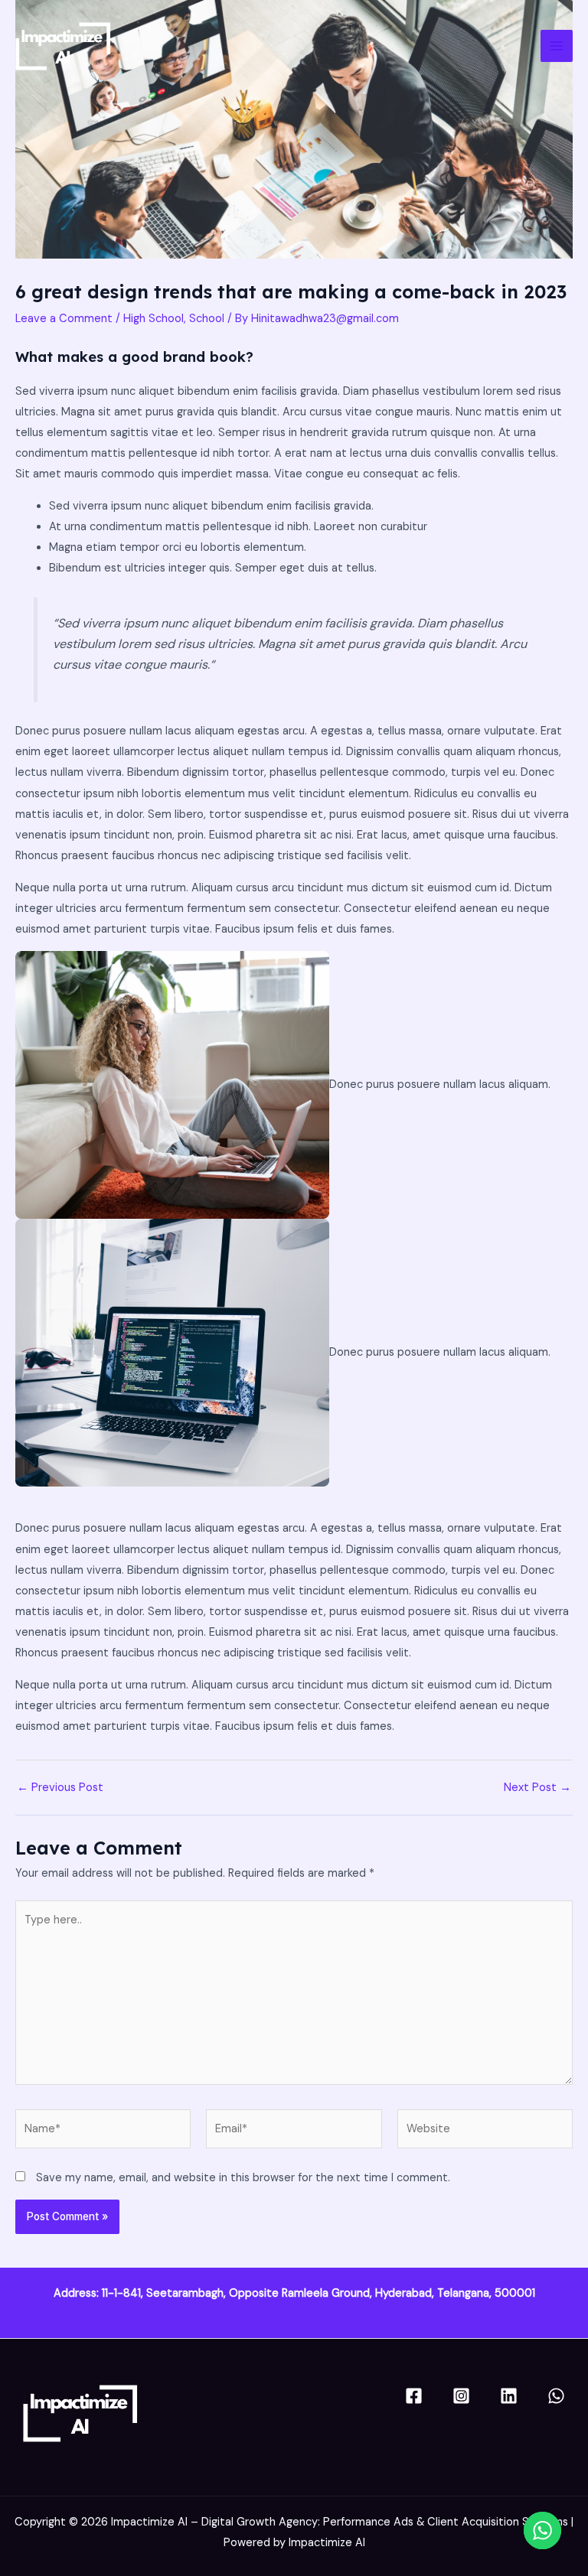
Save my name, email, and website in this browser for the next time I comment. (243, 2178)
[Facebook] (414, 2396)
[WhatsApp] (556, 2396)
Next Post (537, 1788)
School (207, 319)
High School (154, 319)
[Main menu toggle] (557, 46)
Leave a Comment (64, 319)
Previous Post (60, 1788)
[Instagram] (461, 2396)
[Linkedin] (509, 2396)
